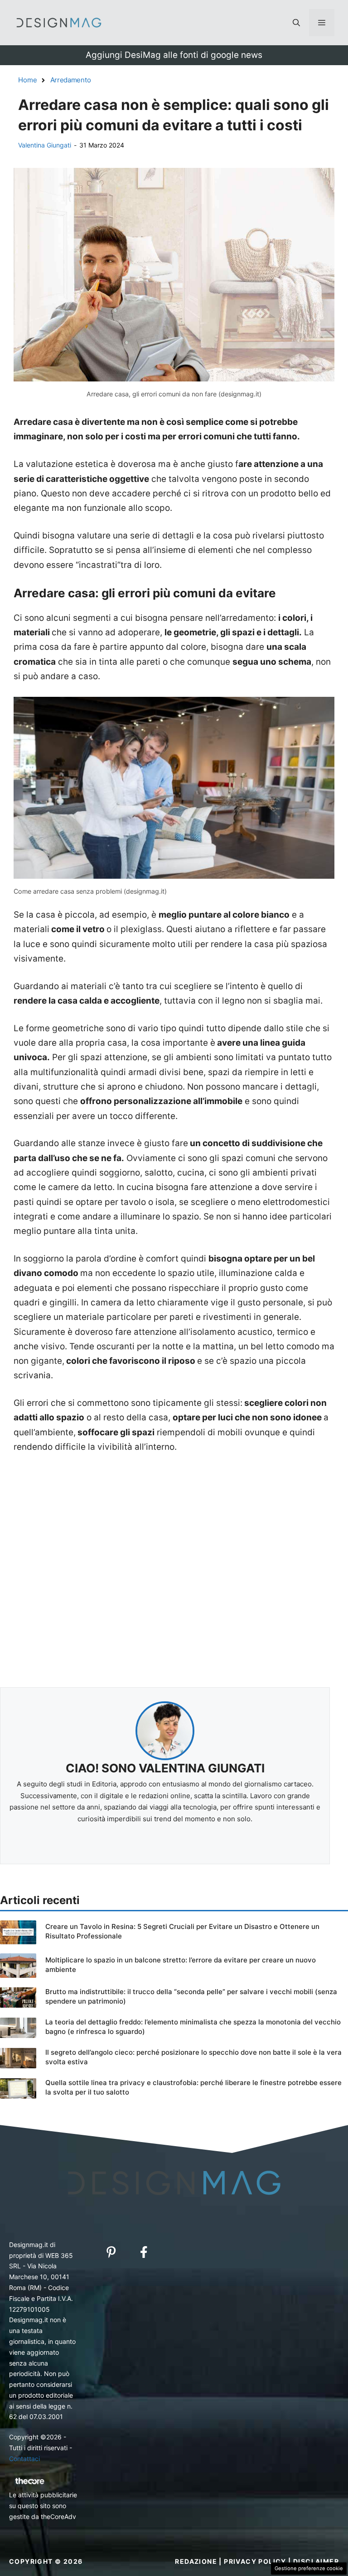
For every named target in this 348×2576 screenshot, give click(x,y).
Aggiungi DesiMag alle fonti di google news (174, 55)
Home (28, 80)
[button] (296, 23)
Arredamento (71, 80)
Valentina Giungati (45, 145)
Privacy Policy (255, 2561)
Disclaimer (316, 2561)
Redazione (196, 2561)
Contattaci (24, 2459)
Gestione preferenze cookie (309, 2568)
